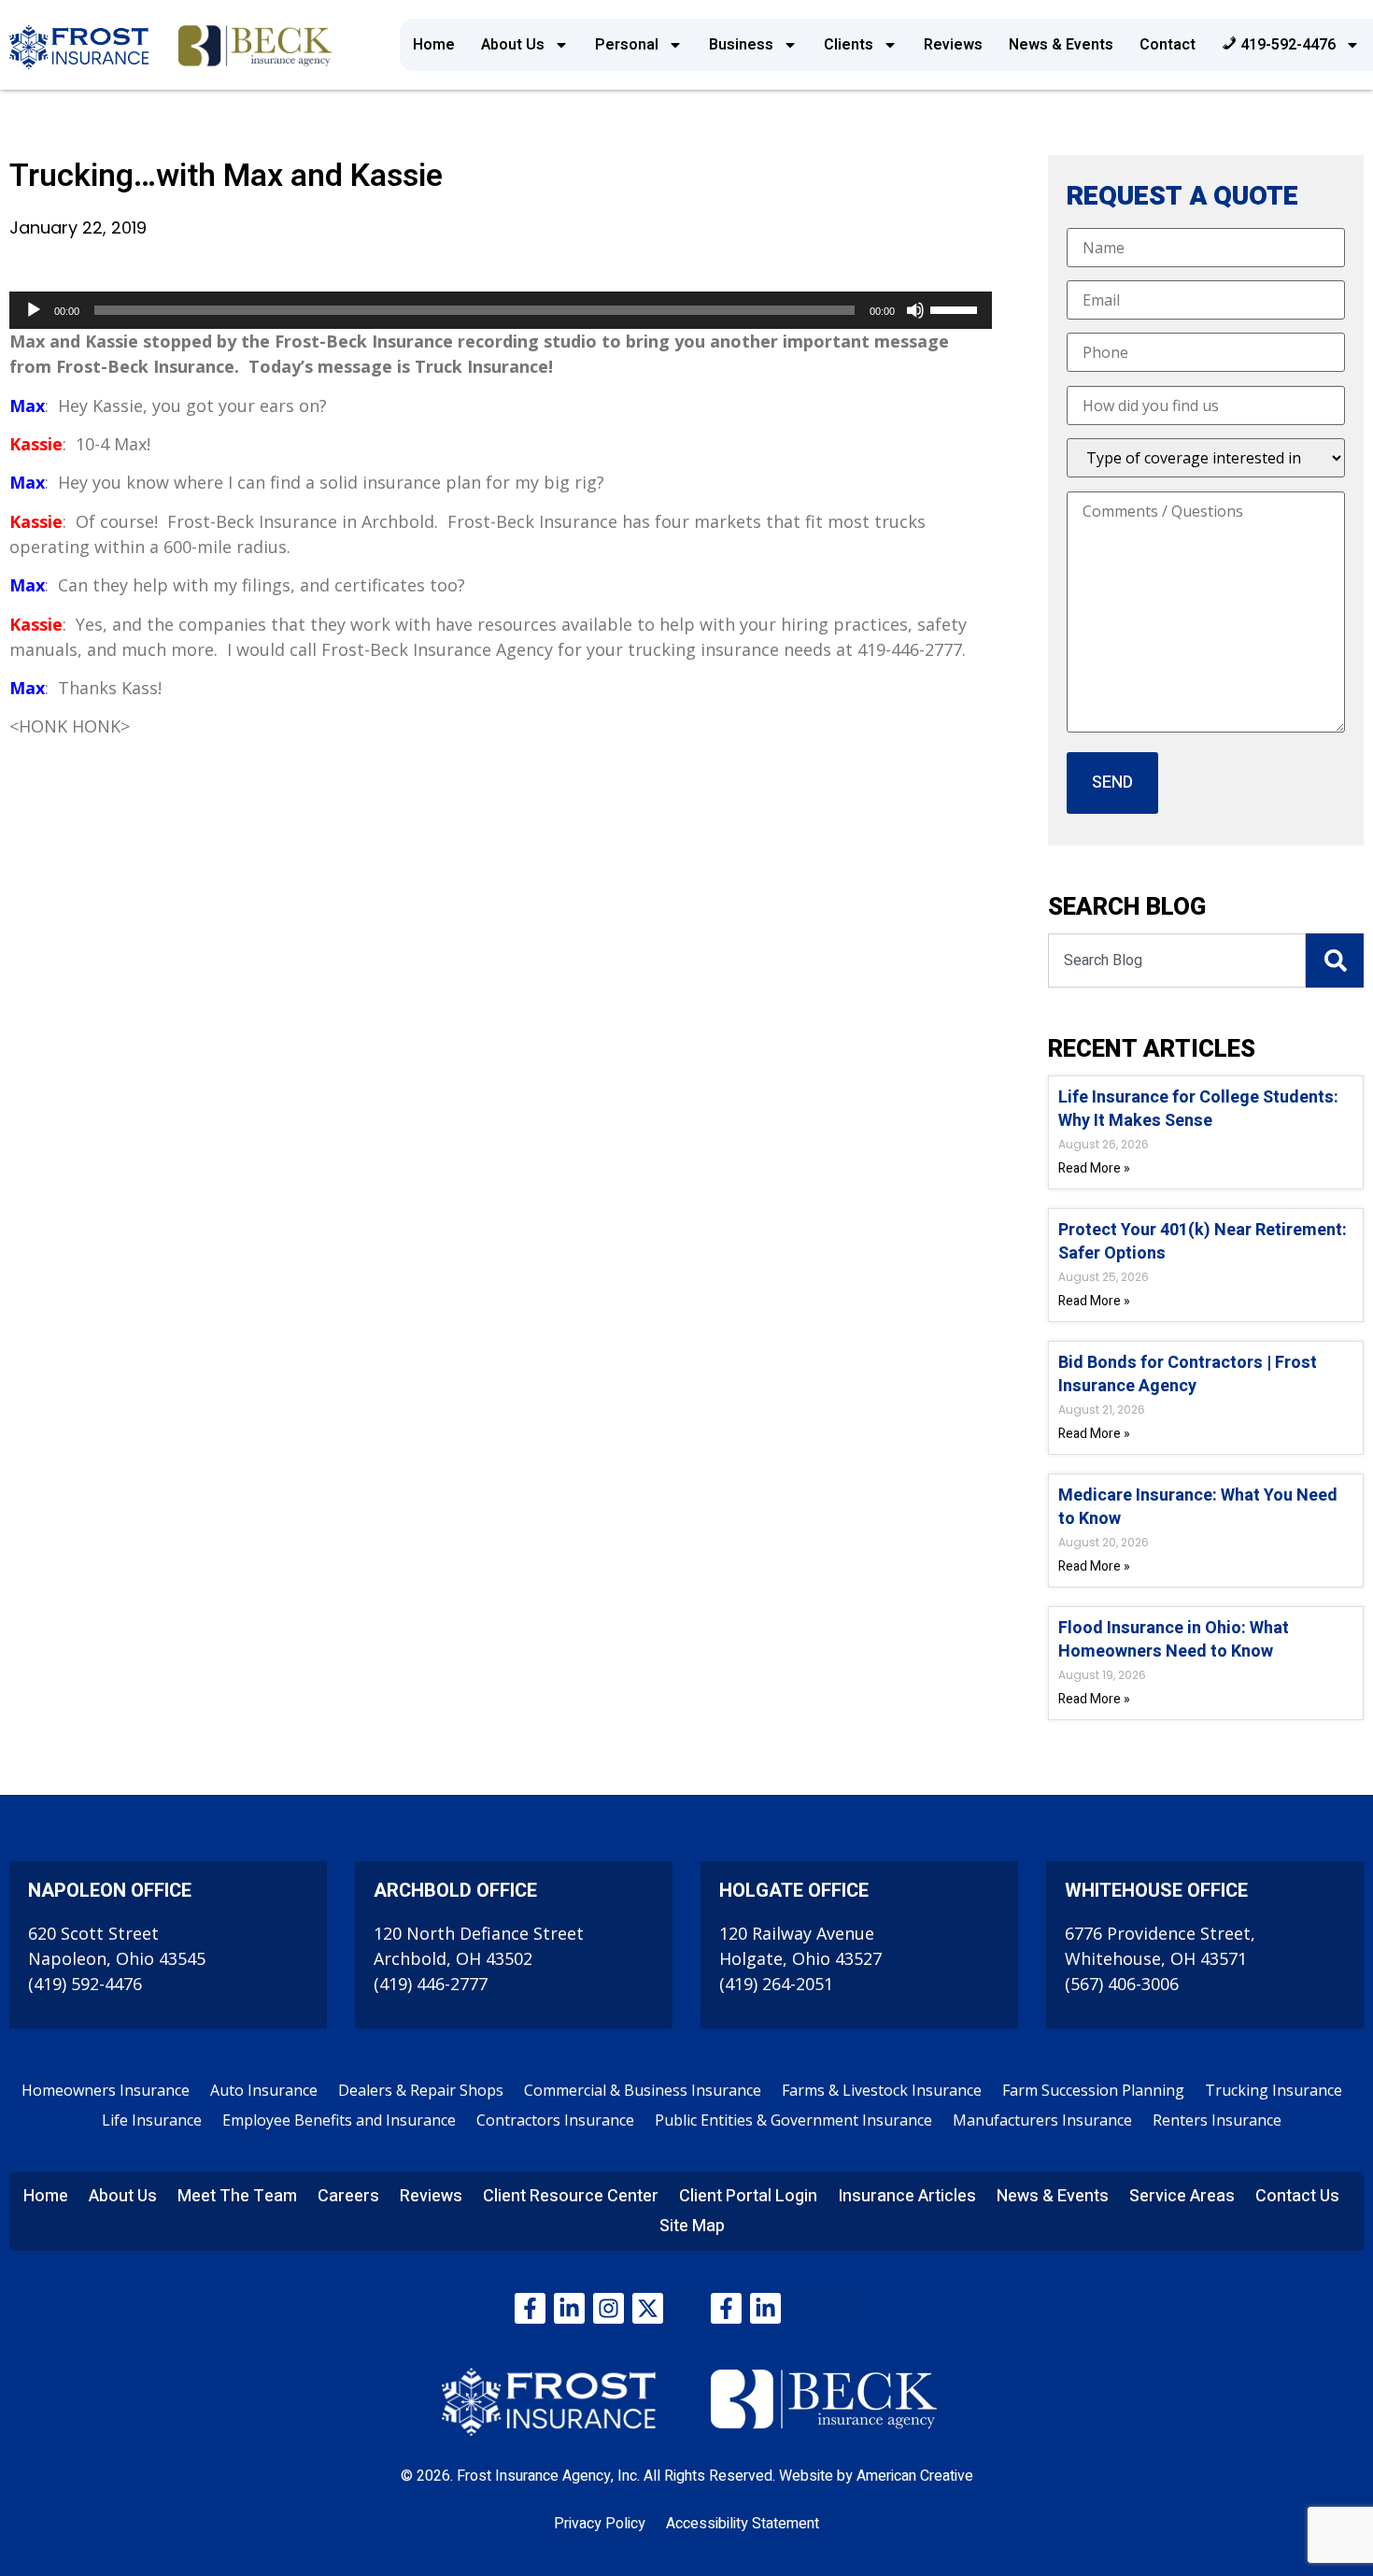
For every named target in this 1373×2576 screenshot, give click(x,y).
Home (434, 45)
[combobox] (1177, 961)
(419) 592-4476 (85, 1984)
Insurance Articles (907, 2196)
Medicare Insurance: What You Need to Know (1198, 1507)
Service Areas (1182, 2196)
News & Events (1061, 45)
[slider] (956, 308)
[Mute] (915, 310)
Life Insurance (152, 2120)
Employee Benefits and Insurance (339, 2120)
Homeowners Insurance (106, 2090)
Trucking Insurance (1274, 2090)
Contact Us (1297, 2196)
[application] (501, 310)
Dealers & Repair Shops (421, 2090)
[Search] (1335, 961)
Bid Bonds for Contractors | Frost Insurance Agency (1188, 1374)
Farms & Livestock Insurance (882, 2090)
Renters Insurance (1217, 2120)
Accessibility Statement (743, 2524)
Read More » (1094, 1168)
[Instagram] (609, 2308)
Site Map (692, 2226)
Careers (348, 2196)
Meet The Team (237, 2196)
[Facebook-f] (530, 2308)
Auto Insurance (264, 2090)
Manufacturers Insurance (1042, 2120)
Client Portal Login (748, 2196)
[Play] (34, 310)
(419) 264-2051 (776, 1984)
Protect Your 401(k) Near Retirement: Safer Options (1203, 1242)
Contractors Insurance (555, 2120)
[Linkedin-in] (569, 2308)
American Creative (915, 2476)
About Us (513, 45)
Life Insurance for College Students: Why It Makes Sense (1198, 1109)
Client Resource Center (571, 2196)
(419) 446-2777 (431, 1984)
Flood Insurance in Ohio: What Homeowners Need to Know (1174, 1640)
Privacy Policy (600, 2524)
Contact (1168, 45)
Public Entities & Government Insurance (793, 2120)
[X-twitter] (648, 2308)
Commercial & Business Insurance (643, 2090)
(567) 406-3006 (1122, 1984)
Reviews (953, 45)
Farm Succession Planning (1093, 2090)
